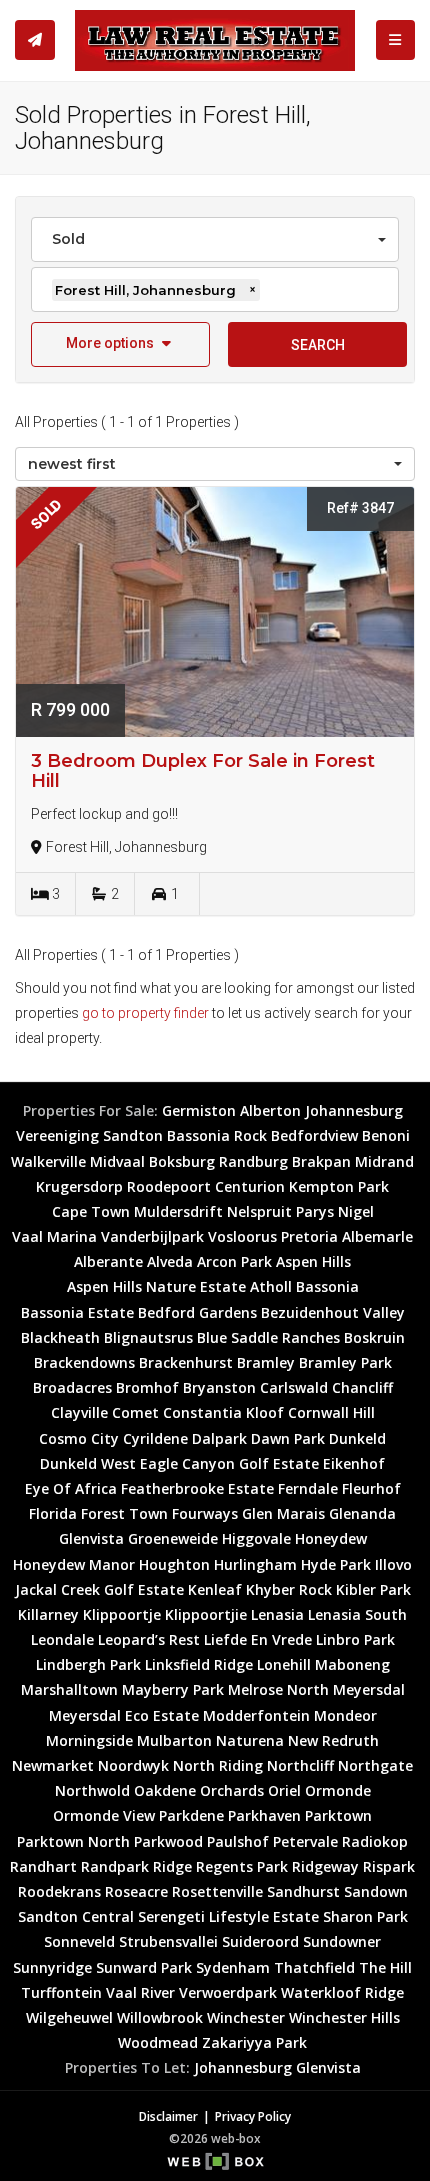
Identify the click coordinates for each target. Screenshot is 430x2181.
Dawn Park (288, 1438)
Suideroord (260, 1941)
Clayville (79, 1412)
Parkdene (191, 1815)
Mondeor (345, 1715)
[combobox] (215, 239)
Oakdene (165, 1790)
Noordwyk (133, 1765)
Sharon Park (365, 1916)
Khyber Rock (289, 1589)
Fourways (205, 1513)
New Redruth (333, 1740)
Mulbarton (174, 1740)
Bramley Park (345, 1362)
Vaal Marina (54, 1236)
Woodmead (158, 2042)
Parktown (338, 1815)
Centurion (250, 1186)
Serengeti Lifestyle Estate (228, 1916)
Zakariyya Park (254, 2042)
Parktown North (73, 1841)
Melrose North (278, 1689)
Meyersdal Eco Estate (124, 1715)
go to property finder (145, 1013)
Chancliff (362, 1387)
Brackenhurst (186, 1362)
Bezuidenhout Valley (333, 1312)
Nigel (356, 1211)
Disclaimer (168, 2116)
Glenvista (91, 1538)
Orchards (232, 1790)
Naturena (250, 1740)
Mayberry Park (173, 1689)
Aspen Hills (313, 1261)
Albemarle (377, 1236)
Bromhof (147, 1387)
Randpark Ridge (136, 1866)
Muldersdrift (178, 1211)
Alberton (270, 1110)
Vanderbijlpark (152, 1236)
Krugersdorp (79, 1186)
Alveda (170, 1261)
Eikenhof (354, 1463)
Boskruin (374, 1337)
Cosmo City (79, 1438)
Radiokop (375, 1841)
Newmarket (53, 1765)
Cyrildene (155, 1438)
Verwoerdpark (228, 1992)
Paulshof (238, 1841)
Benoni (386, 1135)
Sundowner (342, 1941)
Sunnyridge (52, 1967)
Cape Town (91, 1211)
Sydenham (233, 1967)
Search (318, 345)
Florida (53, 1513)
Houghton (174, 1564)
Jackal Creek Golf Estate (99, 1589)
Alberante (108, 1261)
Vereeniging (57, 1135)
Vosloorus (242, 1236)
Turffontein (61, 1992)
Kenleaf (215, 1589)
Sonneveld (79, 1941)
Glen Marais (283, 1513)
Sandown (376, 1891)
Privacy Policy (253, 2116)
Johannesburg (354, 1110)
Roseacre (136, 1891)
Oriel (284, 1790)
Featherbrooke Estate (197, 1488)
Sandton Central (76, 1916)
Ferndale (308, 1488)
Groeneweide (173, 1538)
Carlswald (294, 1387)
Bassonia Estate (77, 1312)
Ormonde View (104, 1815)
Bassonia (327, 1286)
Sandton (133, 1135)
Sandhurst (303, 1891)
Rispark (389, 1866)
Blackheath (60, 1337)
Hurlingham (255, 1564)
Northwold (92, 1790)
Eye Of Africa (71, 1488)
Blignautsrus (148, 1337)
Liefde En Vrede (258, 1639)
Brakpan (321, 1161)
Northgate (375, 1765)
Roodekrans (59, 1891)
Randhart (43, 1866)
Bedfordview (314, 1135)
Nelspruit (259, 1211)
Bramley (266, 1362)
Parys (315, 1211)
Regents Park (242, 1866)
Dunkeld (357, 1438)
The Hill (385, 1967)
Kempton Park (339, 1186)
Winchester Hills (344, 2017)
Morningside (89, 1740)
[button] (120, 344)
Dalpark (219, 1438)
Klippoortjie (206, 1614)
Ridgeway (325, 1866)
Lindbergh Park (88, 1664)
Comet (135, 1412)
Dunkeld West (88, 1463)
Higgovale (256, 1538)
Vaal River (140, 1992)
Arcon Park (234, 1261)
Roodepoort (169, 1186)
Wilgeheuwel (69, 2017)
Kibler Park (373, 1589)
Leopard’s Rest (149, 1639)
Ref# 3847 (360, 508)
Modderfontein (256, 1715)
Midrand (384, 1161)
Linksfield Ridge (199, 1664)
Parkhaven (264, 1815)
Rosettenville (217, 1891)
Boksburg (182, 1161)
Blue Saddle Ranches (268, 1337)
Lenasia (277, 1614)
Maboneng (352, 1664)
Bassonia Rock (217, 1135)
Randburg (253, 1161)
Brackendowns (84, 1362)
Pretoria (309, 1236)
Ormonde (338, 1790)
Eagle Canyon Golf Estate (229, 1463)
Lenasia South (357, 1614)
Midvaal (117, 1161)
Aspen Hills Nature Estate (156, 1286)
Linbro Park (355, 1639)
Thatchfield (314, 1967)
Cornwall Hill (331, 1412)
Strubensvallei (168, 1941)
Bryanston (219, 1387)
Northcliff (300, 1765)
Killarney (48, 1614)
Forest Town (124, 1513)
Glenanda (362, 1513)
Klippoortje (122, 1614)
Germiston (199, 1110)
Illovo (393, 1564)
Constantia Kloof (223, 1412)
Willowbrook (160, 2017)
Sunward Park (144, 1967)
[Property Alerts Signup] (35, 40)
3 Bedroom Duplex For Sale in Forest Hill (203, 771)
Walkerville (48, 1161)
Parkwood (168, 1841)
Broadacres (72, 1387)
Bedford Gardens (197, 1312)
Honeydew (331, 1538)
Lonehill (284, 1664)
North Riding (218, 1765)
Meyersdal (369, 1689)
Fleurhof (371, 1488)
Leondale (62, 1639)
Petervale (305, 1841)
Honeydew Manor (74, 1564)
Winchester (246, 2017)
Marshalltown (69, 1689)
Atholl (271, 1286)
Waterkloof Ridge (342, 1992)
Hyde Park (336, 1564)
